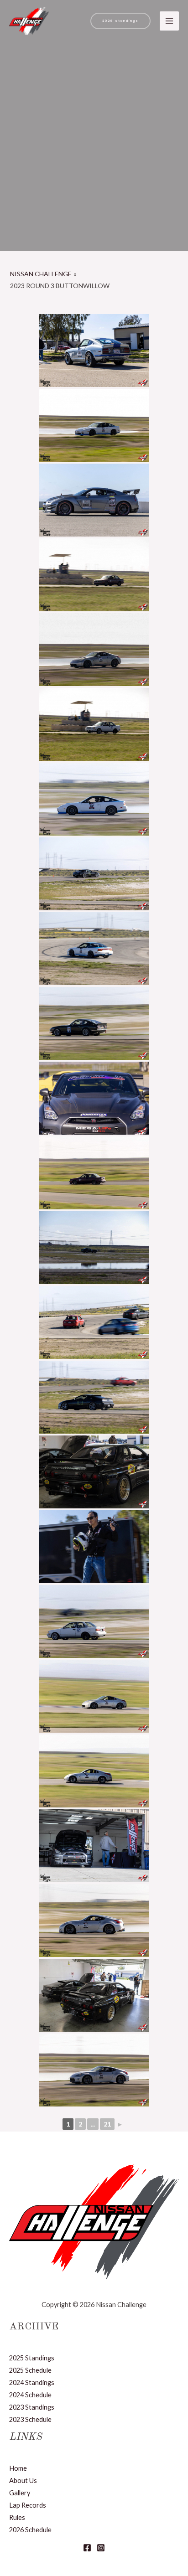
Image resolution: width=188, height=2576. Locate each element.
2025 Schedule (30, 2370)
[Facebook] (87, 2548)
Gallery (20, 2493)
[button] (120, 21)
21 (107, 2124)
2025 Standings (32, 2358)
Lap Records (28, 2505)
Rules (17, 2517)
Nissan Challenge (41, 274)
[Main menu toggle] (169, 21)
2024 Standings (32, 2382)
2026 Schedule (30, 2530)
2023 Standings (32, 2407)
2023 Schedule (30, 2419)
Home (18, 2468)
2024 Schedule (30, 2395)
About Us (23, 2480)
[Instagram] (101, 2548)
